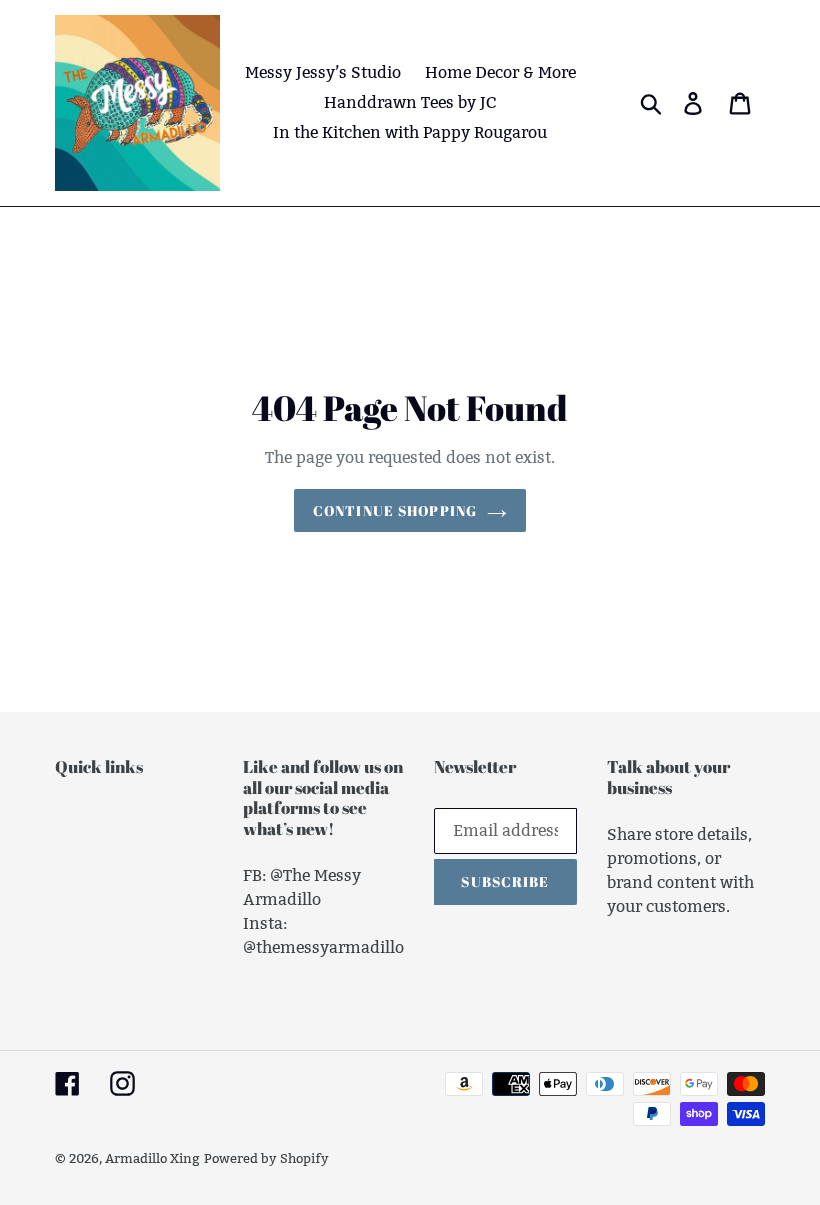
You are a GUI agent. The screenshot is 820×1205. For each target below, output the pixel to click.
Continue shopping (395, 510)
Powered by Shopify (266, 1158)
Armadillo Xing (152, 1158)
